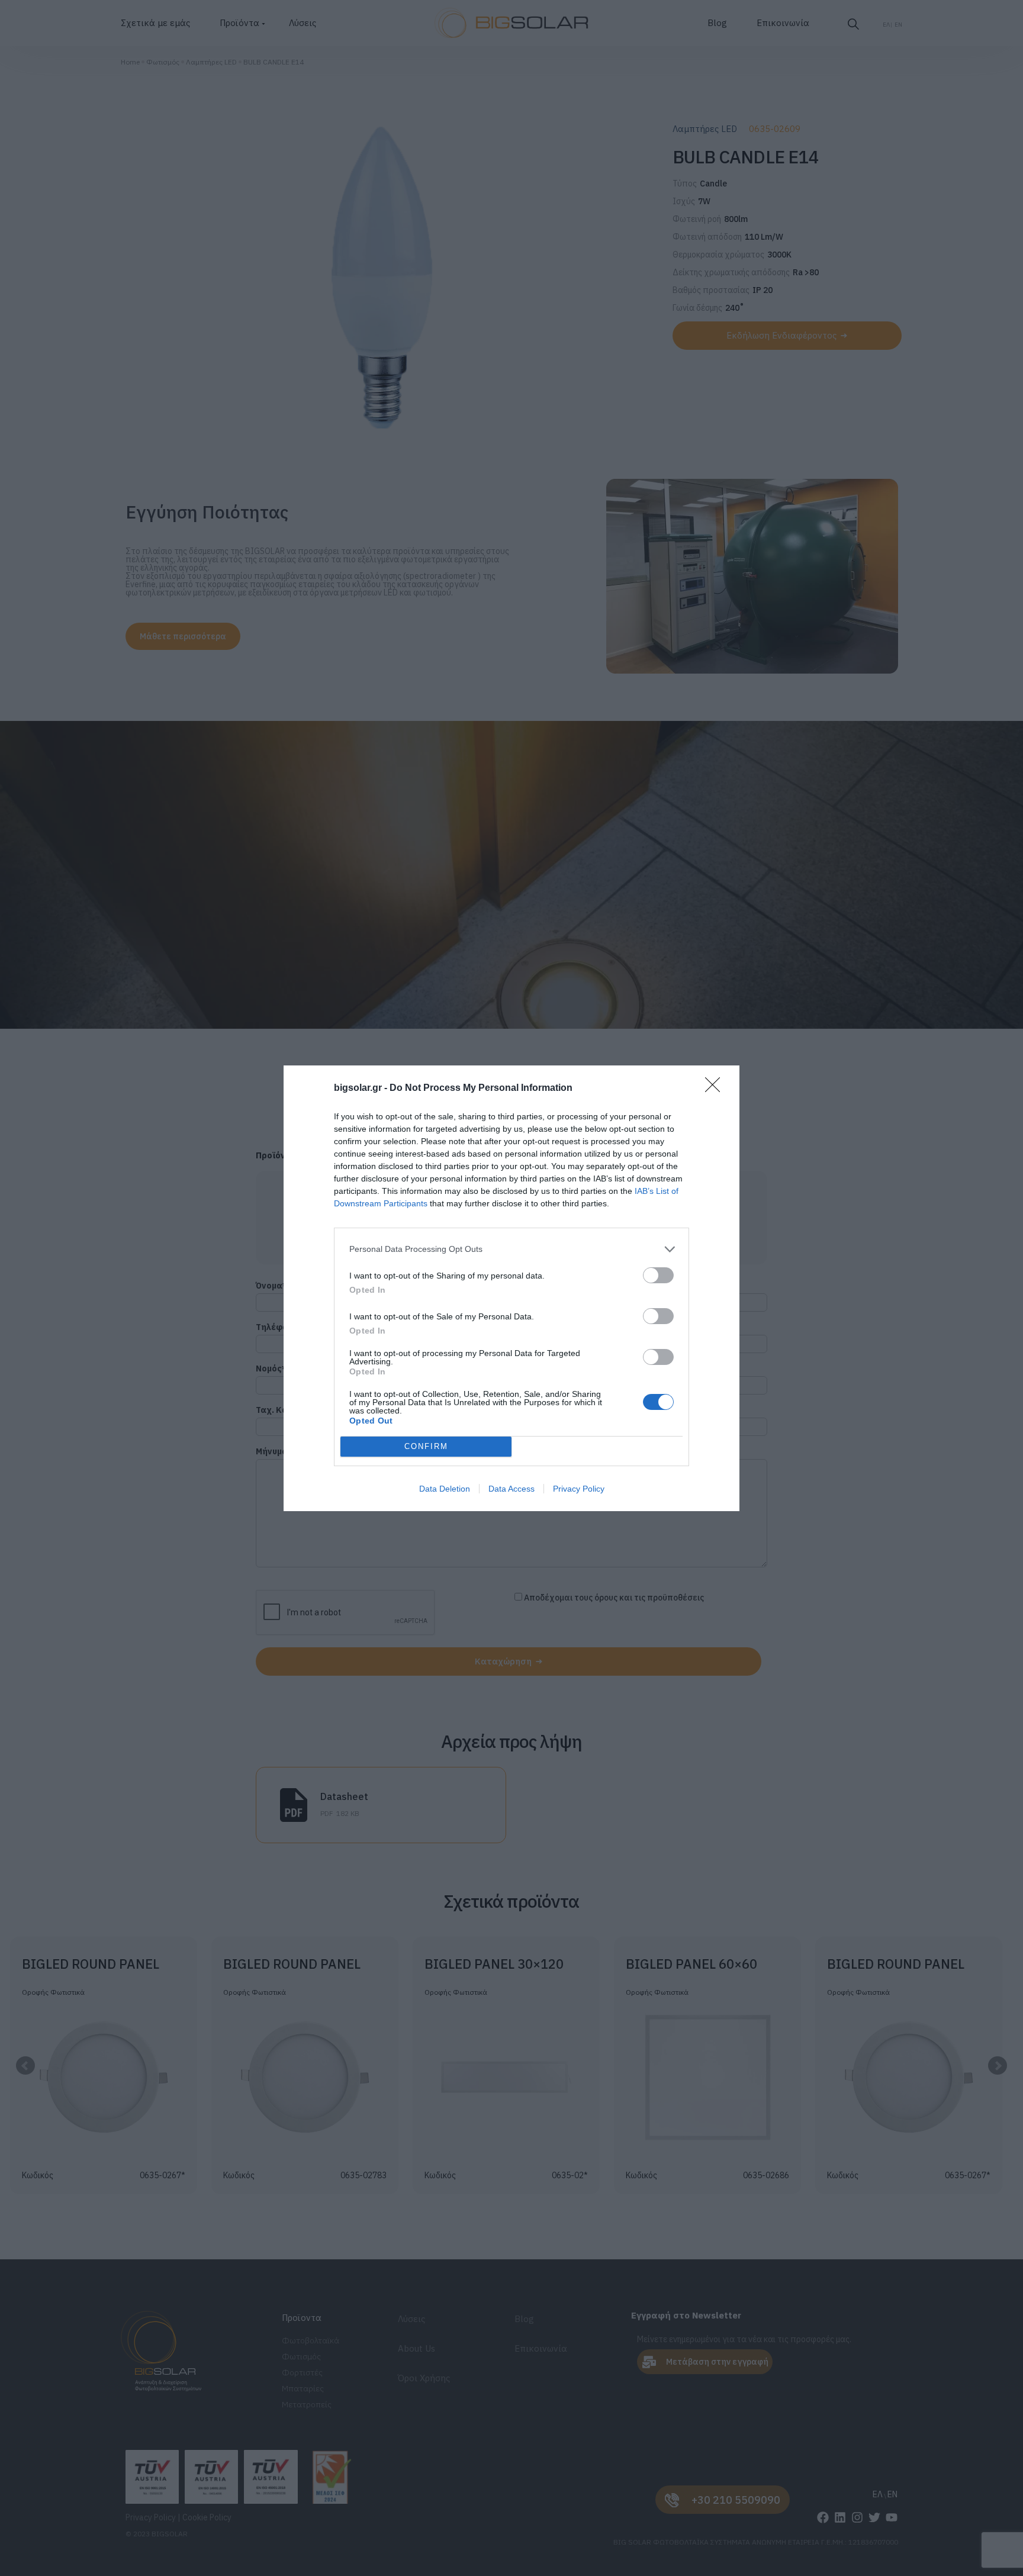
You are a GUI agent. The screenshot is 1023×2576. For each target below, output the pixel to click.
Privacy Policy (579, 1489)
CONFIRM (426, 1446)
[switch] (658, 1275)
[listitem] (511, 1249)
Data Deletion (445, 1489)
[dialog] (511, 1288)
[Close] (716, 1089)
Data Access (511, 1489)
